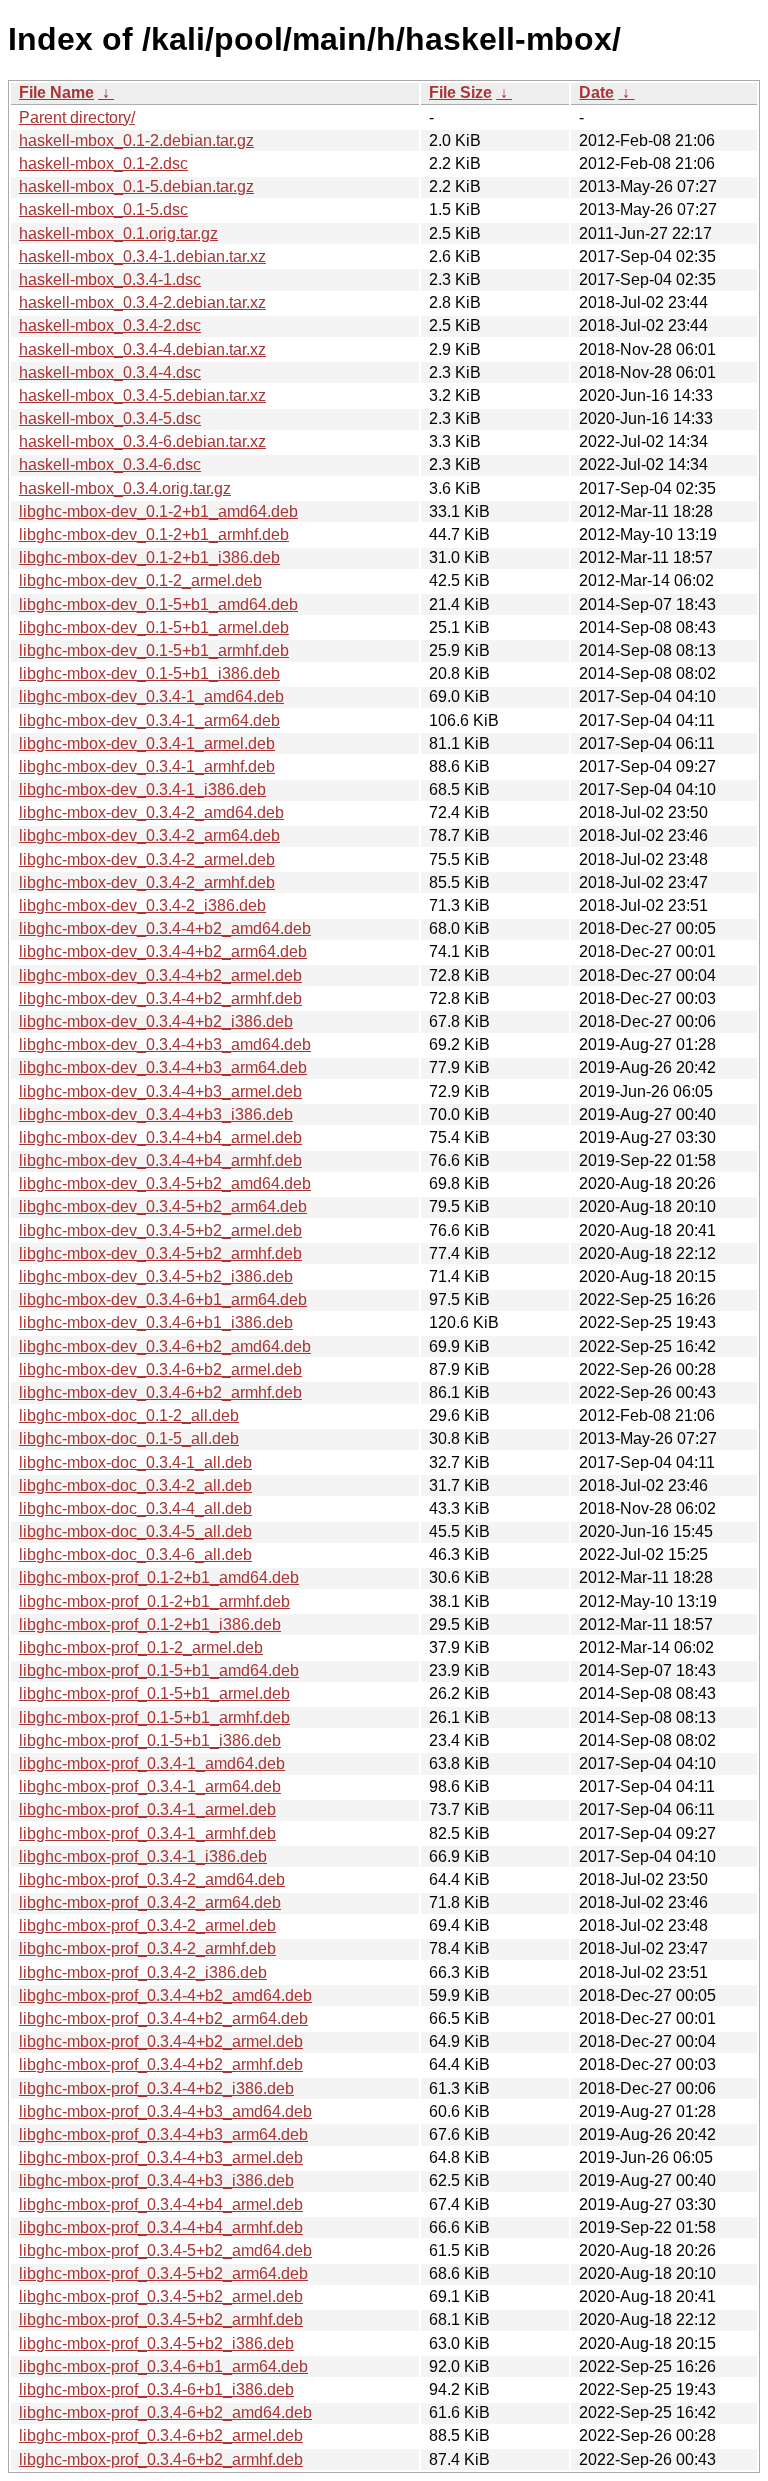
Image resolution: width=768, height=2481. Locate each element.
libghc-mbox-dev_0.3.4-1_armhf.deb (147, 766)
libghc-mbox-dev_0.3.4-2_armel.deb (147, 859)
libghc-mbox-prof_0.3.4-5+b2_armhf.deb (161, 2319)
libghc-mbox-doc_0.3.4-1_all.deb (135, 1462)
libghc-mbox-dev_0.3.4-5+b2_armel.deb (160, 1230)
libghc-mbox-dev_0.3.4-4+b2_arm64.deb (163, 951)
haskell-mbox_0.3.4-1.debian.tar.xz (142, 256)
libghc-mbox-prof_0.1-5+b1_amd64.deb (159, 1670)
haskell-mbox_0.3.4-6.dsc (110, 464)
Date (596, 92)
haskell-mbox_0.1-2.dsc (103, 163)
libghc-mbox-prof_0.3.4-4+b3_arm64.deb (163, 2134)
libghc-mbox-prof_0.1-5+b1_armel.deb (154, 1693)
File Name (56, 92)
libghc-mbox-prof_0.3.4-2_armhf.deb (147, 1948)
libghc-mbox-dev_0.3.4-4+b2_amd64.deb (165, 928)
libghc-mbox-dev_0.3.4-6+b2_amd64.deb (165, 1346)
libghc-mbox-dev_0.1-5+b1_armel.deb (154, 627)
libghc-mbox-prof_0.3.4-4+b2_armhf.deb (161, 2064)
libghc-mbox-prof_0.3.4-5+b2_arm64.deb (163, 2273)
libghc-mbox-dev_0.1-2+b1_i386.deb (149, 557)
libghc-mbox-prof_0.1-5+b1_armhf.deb (154, 1717)
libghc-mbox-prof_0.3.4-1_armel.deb (147, 1809)
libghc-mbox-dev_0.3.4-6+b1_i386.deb (156, 1322)
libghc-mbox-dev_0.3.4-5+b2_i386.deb (156, 1276)
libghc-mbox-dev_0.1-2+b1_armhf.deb (154, 534)
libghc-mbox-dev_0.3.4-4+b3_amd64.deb (165, 1044)
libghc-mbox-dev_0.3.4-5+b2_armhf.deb (160, 1253)
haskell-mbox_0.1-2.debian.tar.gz (136, 140)
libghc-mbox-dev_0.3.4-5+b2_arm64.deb (163, 1206)
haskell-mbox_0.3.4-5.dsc (110, 418)
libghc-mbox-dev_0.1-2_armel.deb (140, 580)
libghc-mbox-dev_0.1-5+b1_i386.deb (149, 673)
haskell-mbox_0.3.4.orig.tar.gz (125, 488)
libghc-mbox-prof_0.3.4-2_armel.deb (147, 1925)
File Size (460, 92)
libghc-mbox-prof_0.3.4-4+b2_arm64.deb (163, 2018)
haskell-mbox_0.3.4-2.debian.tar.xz (142, 302)
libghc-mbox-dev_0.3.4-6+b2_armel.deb (160, 1369)
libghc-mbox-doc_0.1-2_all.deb (129, 1415)
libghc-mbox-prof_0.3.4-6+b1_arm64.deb (163, 2366)
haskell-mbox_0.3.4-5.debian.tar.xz (142, 395)
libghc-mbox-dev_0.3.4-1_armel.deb (147, 743)
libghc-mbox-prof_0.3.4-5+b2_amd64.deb (165, 2250)
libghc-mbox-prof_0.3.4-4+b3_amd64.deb (165, 2111)
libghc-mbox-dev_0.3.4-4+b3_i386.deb (156, 1114)
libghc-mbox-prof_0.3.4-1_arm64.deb (150, 1786)
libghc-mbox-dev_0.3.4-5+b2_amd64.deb (165, 1183)
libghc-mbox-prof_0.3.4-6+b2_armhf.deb (161, 2459)
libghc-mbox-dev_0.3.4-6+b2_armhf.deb (160, 1392)
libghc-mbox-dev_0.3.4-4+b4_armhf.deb (160, 1160)
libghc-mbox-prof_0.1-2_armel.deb (141, 1647)
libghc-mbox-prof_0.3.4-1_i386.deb (143, 1856)
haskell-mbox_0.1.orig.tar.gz (118, 233)
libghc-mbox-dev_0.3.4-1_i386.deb (142, 789)
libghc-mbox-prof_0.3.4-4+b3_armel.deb (161, 2157)
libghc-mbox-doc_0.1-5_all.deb (129, 1438)
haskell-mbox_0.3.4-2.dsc (110, 325)
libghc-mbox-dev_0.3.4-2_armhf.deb (147, 882)
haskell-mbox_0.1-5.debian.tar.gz (136, 186)
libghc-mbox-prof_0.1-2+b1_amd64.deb (159, 1577)
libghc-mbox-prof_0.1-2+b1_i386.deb (150, 1624)
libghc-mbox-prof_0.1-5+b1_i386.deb (150, 1740)
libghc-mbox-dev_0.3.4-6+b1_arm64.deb (163, 1299)
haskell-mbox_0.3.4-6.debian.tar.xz (142, 441)
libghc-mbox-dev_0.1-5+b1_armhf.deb (154, 650)
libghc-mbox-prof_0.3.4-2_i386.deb (143, 1972)
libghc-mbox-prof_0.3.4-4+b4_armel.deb (161, 2204)
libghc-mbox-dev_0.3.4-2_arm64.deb (149, 835)
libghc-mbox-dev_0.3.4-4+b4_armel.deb (160, 1137)
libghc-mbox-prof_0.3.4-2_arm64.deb (150, 1902)
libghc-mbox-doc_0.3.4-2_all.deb (135, 1485)
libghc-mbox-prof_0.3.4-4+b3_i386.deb (156, 2180)
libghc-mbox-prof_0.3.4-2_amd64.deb (152, 1879)
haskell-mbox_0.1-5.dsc (103, 209)
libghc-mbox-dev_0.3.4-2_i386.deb (142, 905)
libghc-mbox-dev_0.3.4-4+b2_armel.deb (160, 975)
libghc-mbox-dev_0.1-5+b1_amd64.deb (158, 604)
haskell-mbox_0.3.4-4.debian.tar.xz (142, 349)
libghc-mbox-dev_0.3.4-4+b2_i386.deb (156, 1021)
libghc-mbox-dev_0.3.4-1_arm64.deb (149, 720)
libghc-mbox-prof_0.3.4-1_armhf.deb (147, 1833)
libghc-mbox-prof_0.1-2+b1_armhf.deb (154, 1601)
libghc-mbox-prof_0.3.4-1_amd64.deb (152, 1763)
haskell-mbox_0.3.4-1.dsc (110, 279)
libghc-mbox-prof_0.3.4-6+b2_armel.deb (161, 2435)
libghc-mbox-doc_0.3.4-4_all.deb (135, 1508)
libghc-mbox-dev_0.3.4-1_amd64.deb (151, 696)
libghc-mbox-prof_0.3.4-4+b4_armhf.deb (161, 2227)
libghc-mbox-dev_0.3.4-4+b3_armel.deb (160, 1091)
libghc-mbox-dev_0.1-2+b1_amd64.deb (158, 511)
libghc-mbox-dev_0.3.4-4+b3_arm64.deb (163, 1067)
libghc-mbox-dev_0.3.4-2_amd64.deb (151, 812)
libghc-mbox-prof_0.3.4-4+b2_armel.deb (161, 2041)
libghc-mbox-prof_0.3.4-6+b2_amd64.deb (165, 2412)
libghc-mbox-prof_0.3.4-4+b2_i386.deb (156, 2088)
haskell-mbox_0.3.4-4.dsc (110, 372)
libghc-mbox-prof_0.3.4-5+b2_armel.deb (161, 2296)
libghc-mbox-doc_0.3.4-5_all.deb (135, 1531)
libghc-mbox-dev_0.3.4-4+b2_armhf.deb (160, 998)
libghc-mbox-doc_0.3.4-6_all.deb (135, 1554)
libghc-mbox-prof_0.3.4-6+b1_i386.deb (156, 2389)
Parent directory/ (77, 117)
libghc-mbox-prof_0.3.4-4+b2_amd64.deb (165, 1995)
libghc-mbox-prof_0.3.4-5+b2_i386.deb (156, 2343)
